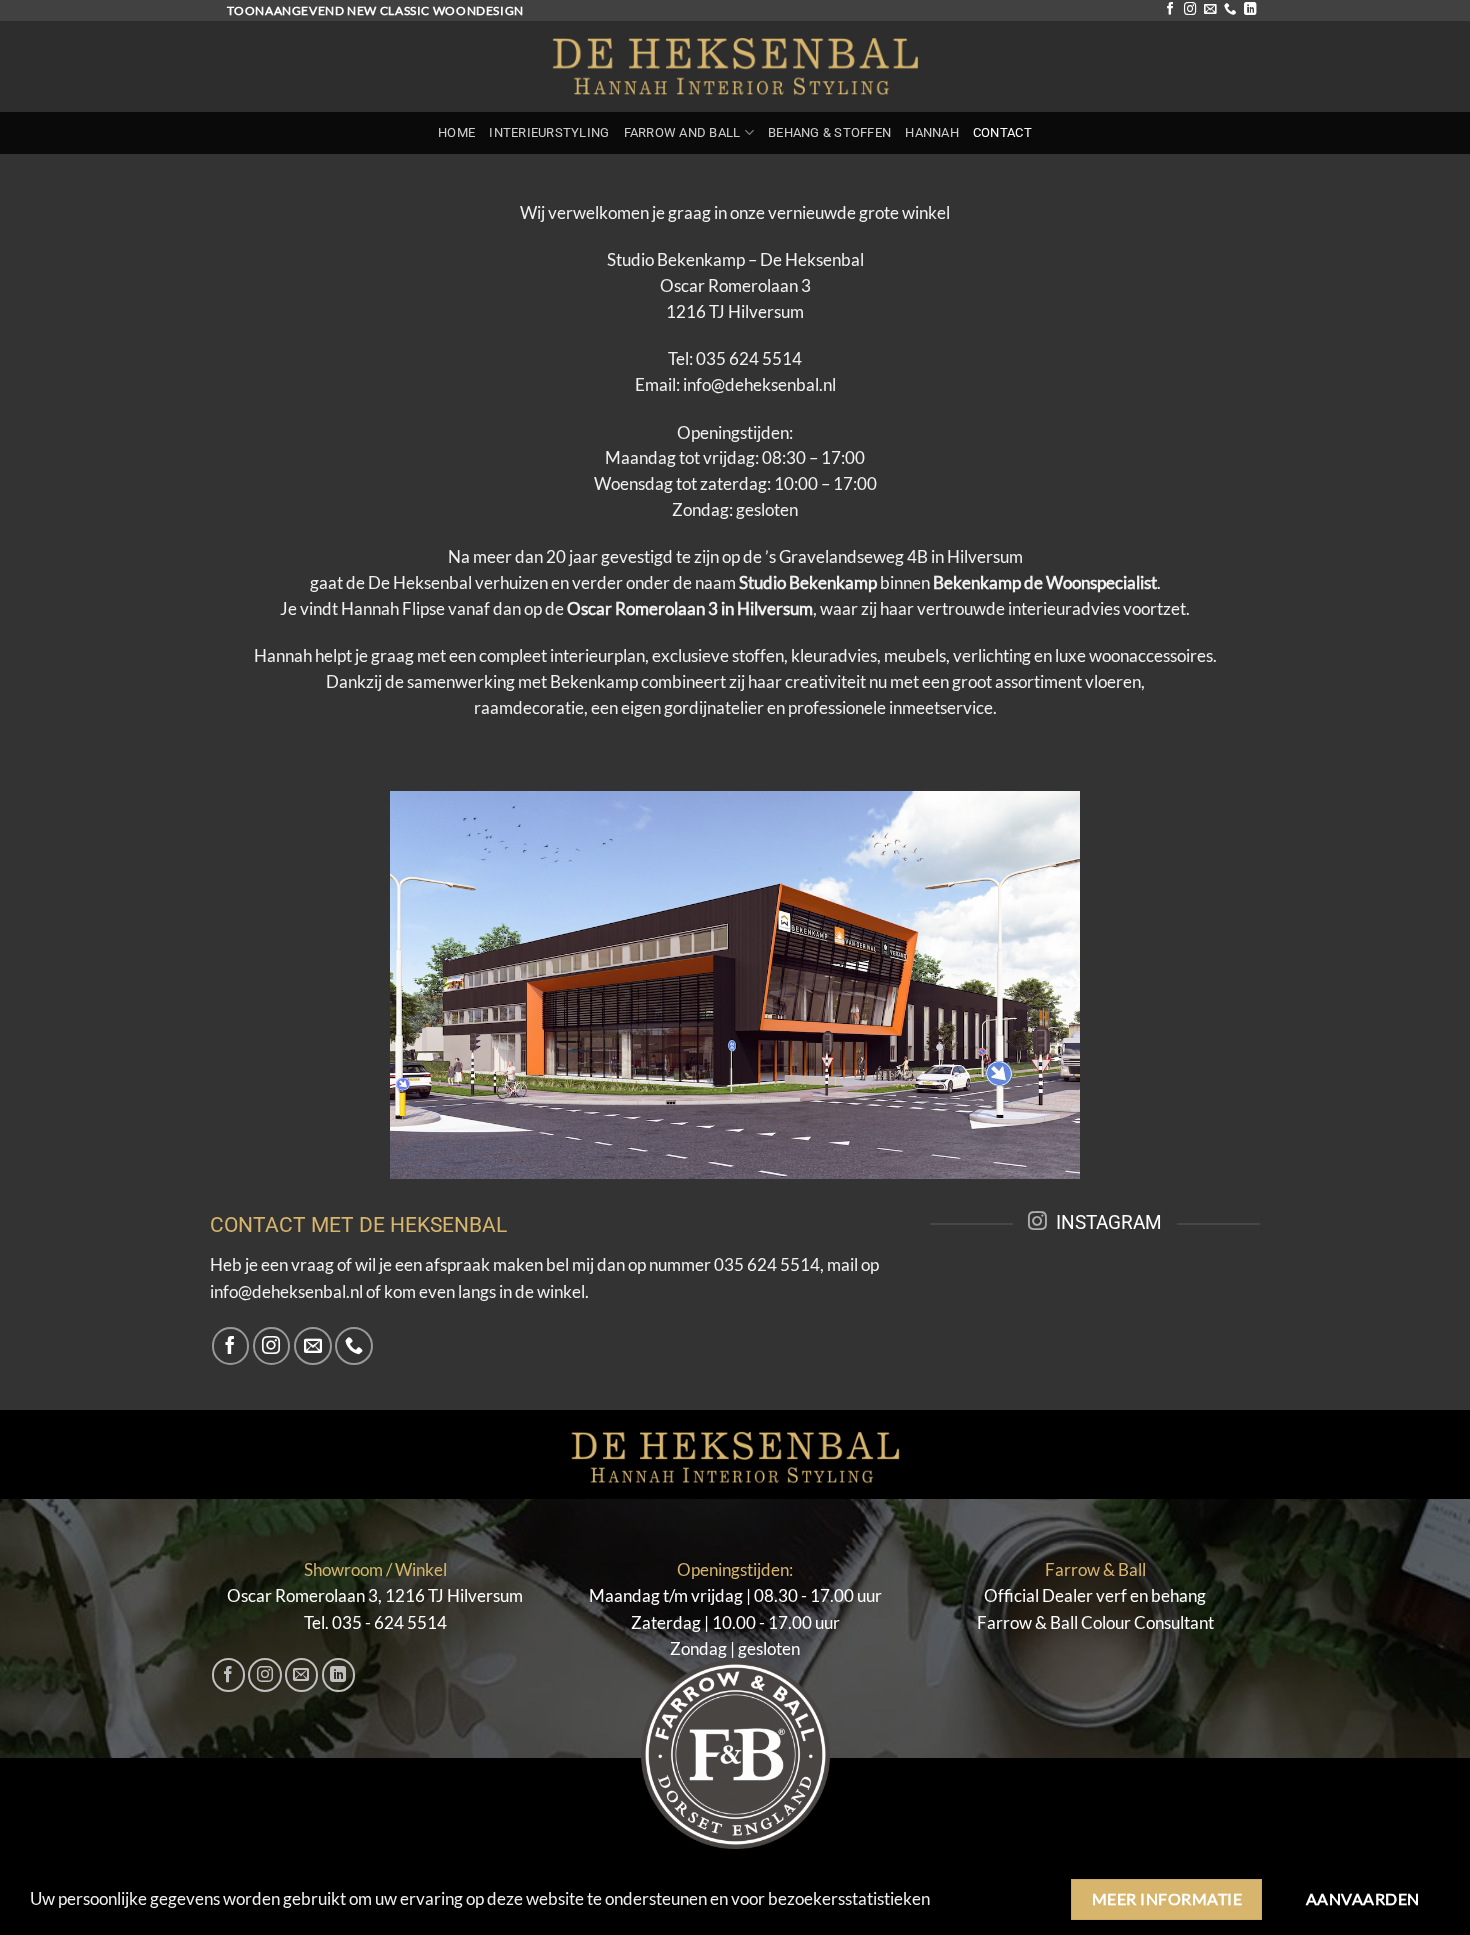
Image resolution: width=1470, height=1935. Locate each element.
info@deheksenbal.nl (759, 385)
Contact (1002, 132)
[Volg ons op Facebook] (1170, 10)
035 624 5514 (749, 359)
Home (456, 132)
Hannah (932, 132)
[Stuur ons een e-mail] (1210, 10)
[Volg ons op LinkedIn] (1250, 10)
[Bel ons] (1230, 10)
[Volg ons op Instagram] (1190, 10)
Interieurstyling (549, 132)
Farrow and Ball (682, 132)
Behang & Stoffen (829, 132)
